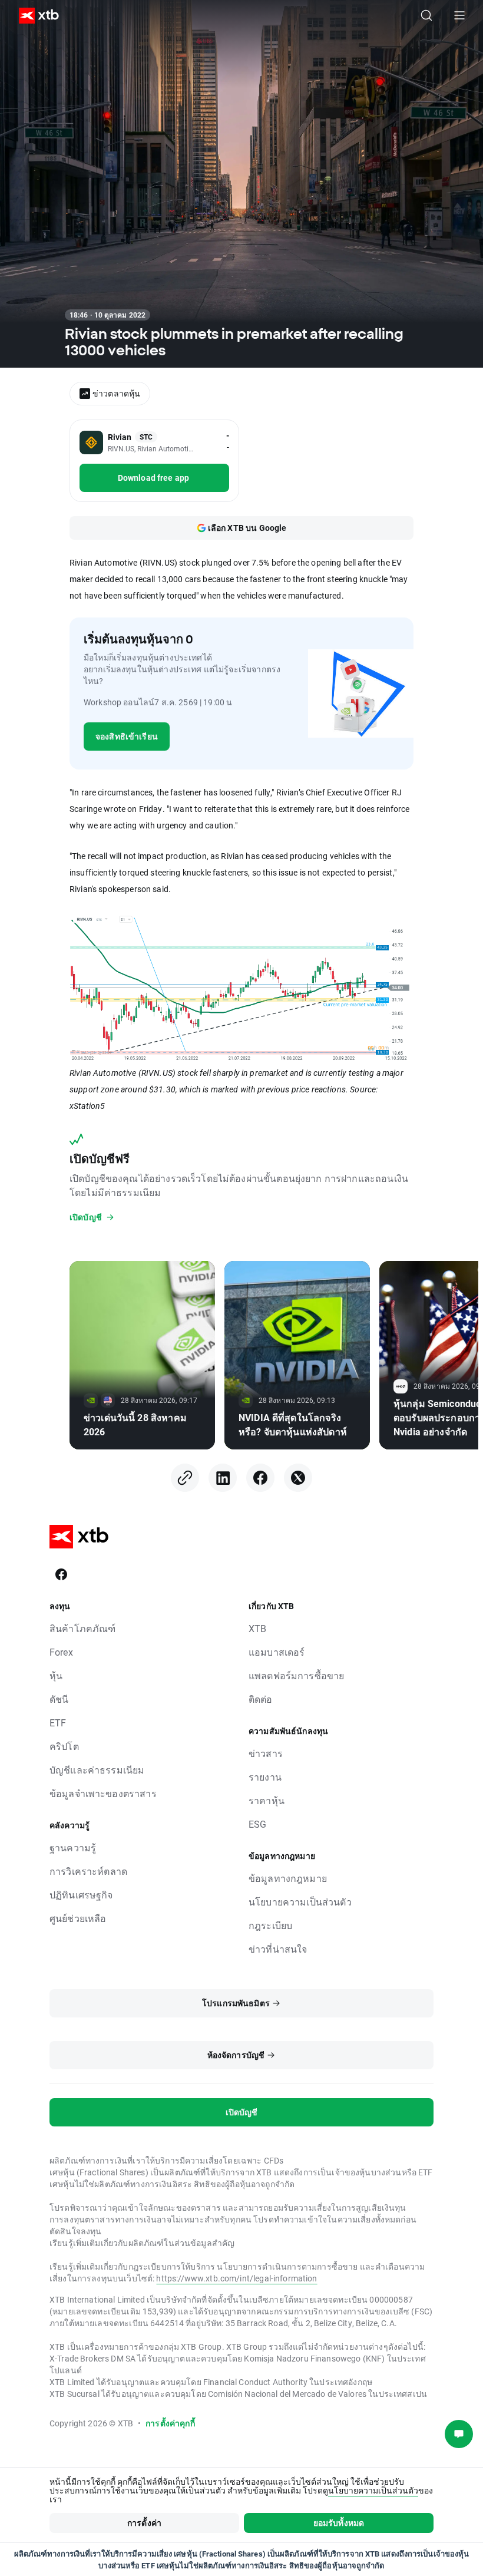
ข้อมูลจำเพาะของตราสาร (103, 1793)
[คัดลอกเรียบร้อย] (185, 1478)
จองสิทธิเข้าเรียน (127, 736)
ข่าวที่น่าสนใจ (278, 1949)
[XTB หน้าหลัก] (34, 16)
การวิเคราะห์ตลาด (88, 1871)
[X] (298, 1478)
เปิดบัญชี (242, 2112)
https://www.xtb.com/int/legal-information (236, 2278)
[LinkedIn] (223, 1478)
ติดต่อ (261, 1699)
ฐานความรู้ (73, 1847)
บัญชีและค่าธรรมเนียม (97, 1770)
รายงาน (265, 1777)
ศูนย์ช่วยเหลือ (78, 1918)
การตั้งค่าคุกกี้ (170, 2423)
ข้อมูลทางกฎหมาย (288, 1878)
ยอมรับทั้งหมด (339, 2523)
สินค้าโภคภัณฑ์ (83, 1628)
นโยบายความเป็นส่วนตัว (300, 1902)
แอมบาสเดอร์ (277, 1652)
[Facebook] (260, 1478)
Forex (61, 1652)
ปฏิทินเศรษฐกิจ (81, 1895)
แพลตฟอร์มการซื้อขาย (296, 1675)
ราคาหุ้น (267, 1800)
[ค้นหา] (426, 15)
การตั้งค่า (144, 2523)
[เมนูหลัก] (459, 15)
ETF (58, 1723)
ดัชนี (59, 1699)
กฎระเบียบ (270, 1925)
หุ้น (56, 1675)
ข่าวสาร (266, 1753)
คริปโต (64, 1746)
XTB (257, 1628)
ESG (257, 1824)
